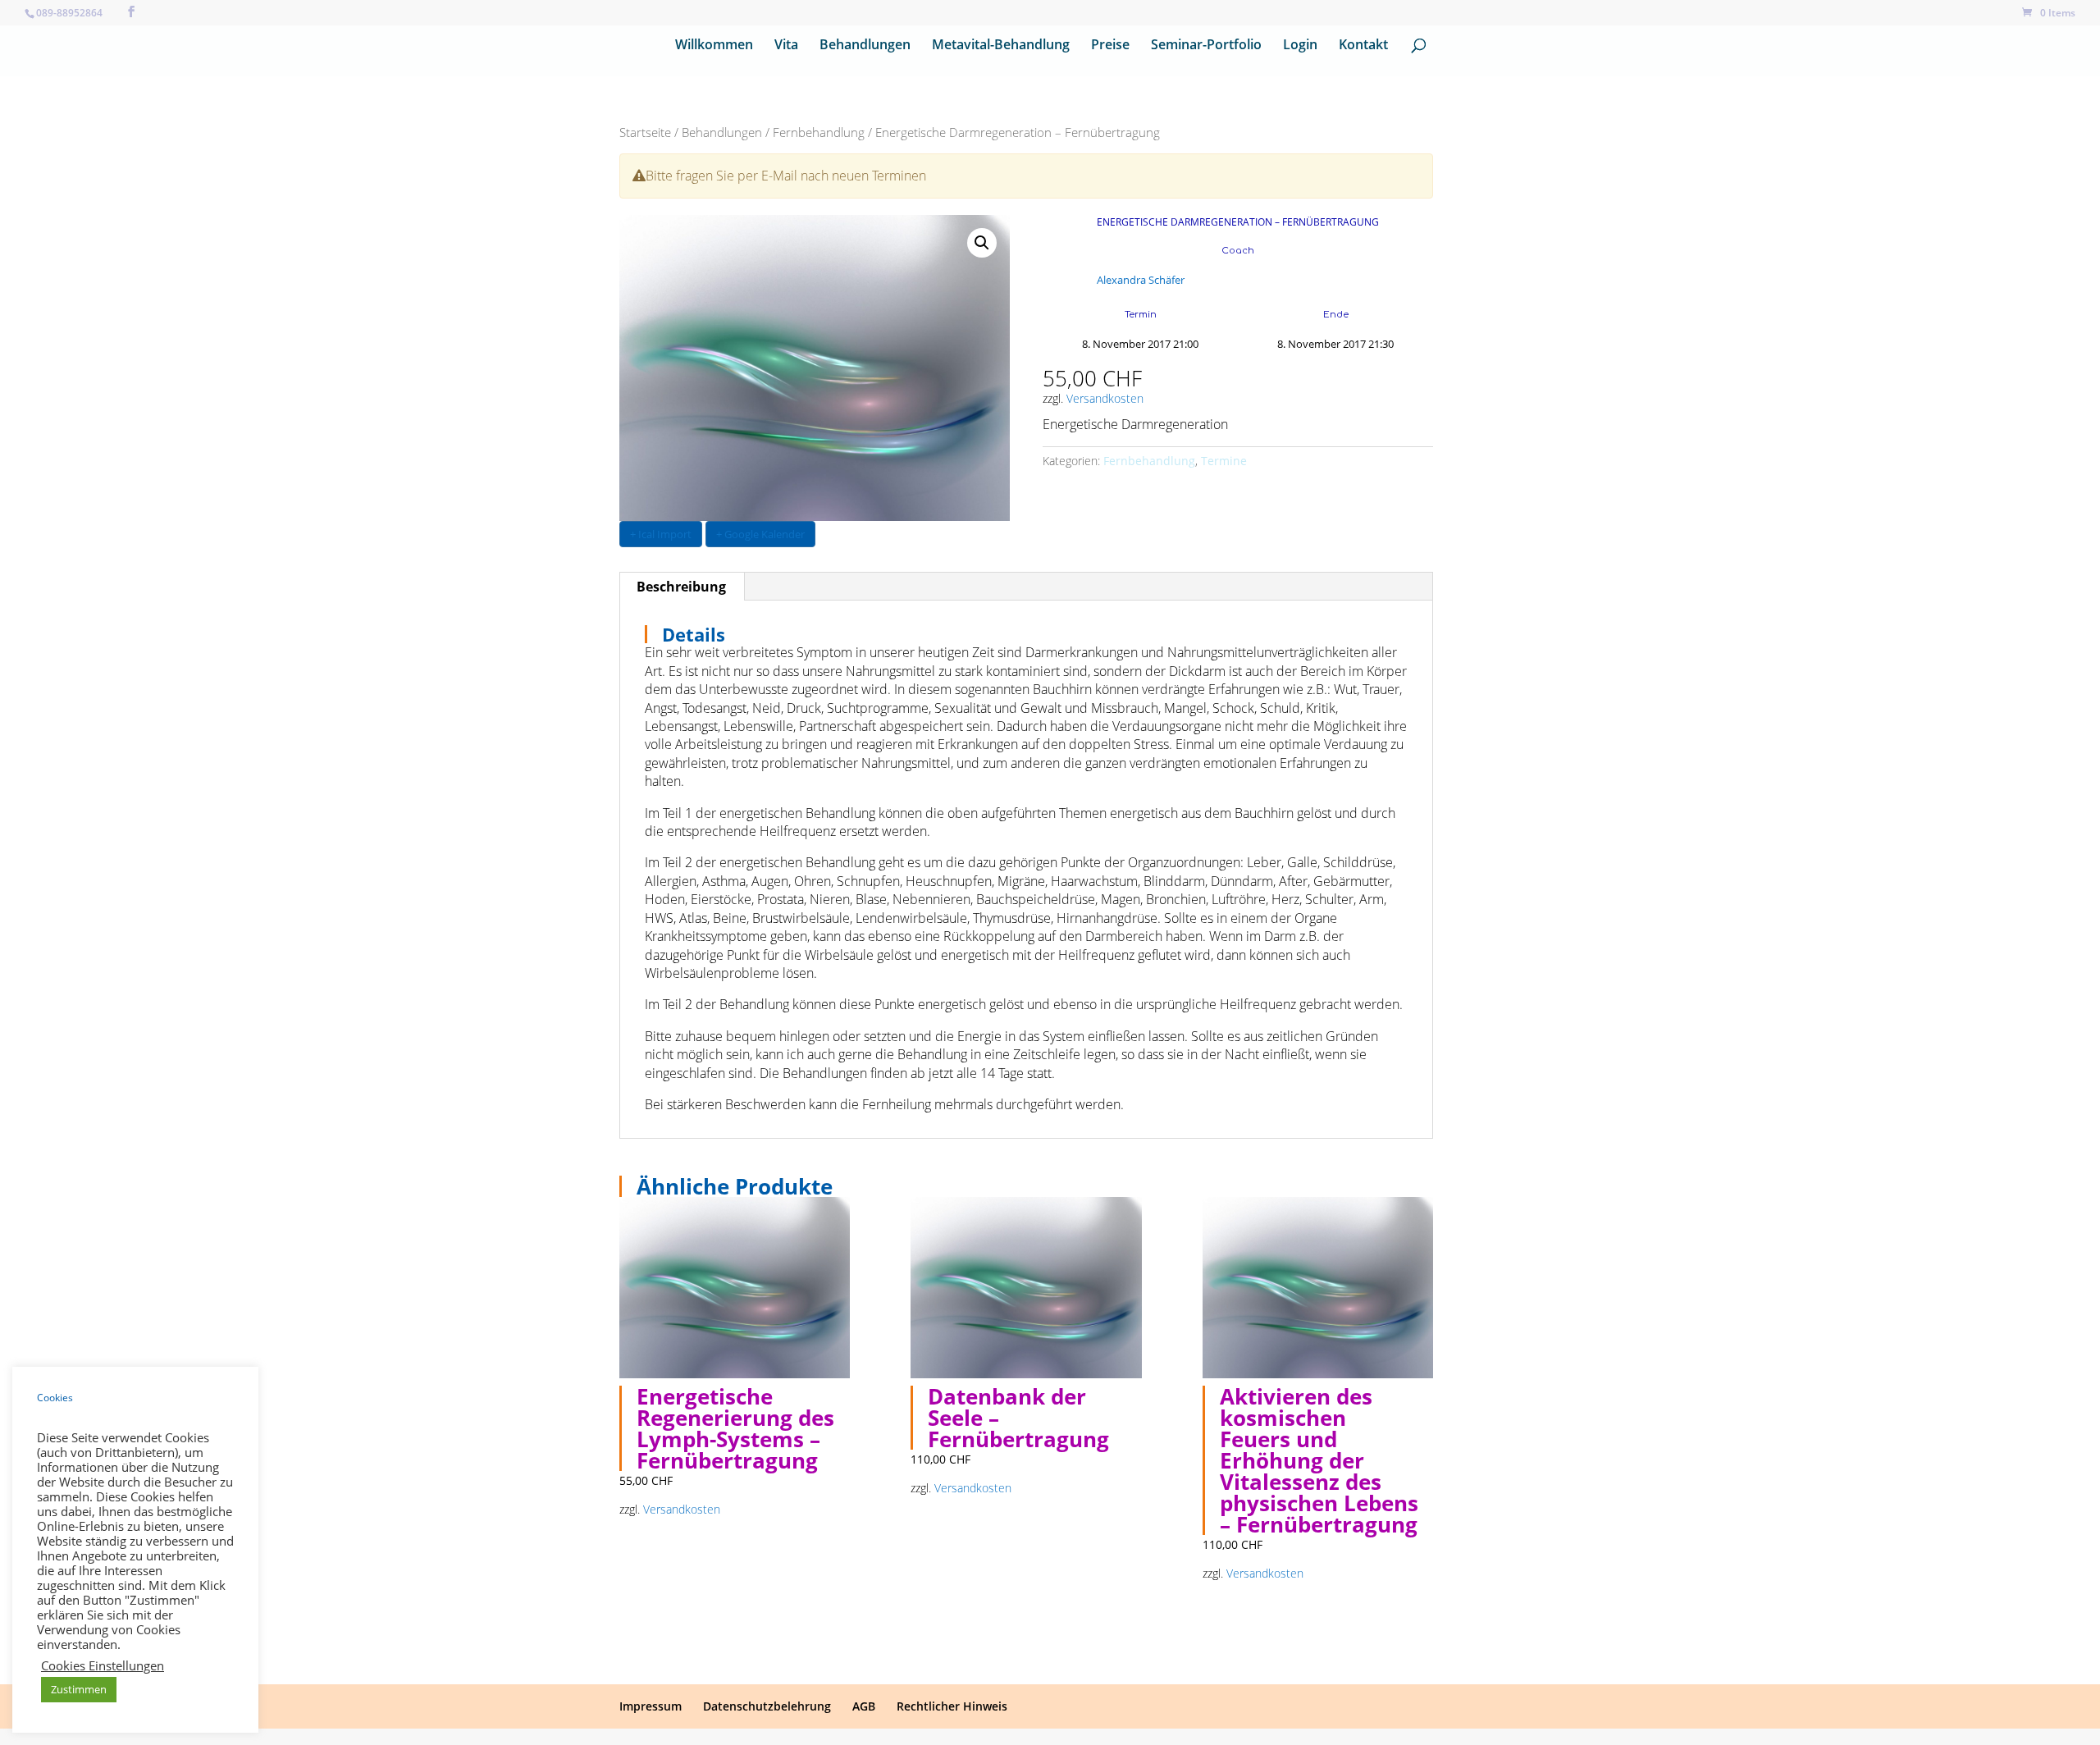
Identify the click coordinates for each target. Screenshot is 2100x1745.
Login (1300, 46)
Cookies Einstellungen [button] (103, 1665)
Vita (786, 46)
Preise (1110, 46)
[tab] (682, 587)
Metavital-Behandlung (1001, 46)
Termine (1224, 461)
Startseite (645, 132)
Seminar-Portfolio (1206, 46)
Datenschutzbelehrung (767, 1706)
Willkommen (714, 46)
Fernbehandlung (819, 132)
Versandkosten (1105, 398)
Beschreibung (681, 587)
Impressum (651, 1706)
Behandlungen (865, 46)
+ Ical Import (661, 534)
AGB (864, 1706)
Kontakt (1363, 46)
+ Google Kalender (760, 534)
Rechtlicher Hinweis (952, 1706)
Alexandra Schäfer (1141, 280)
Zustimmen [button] (79, 1689)
